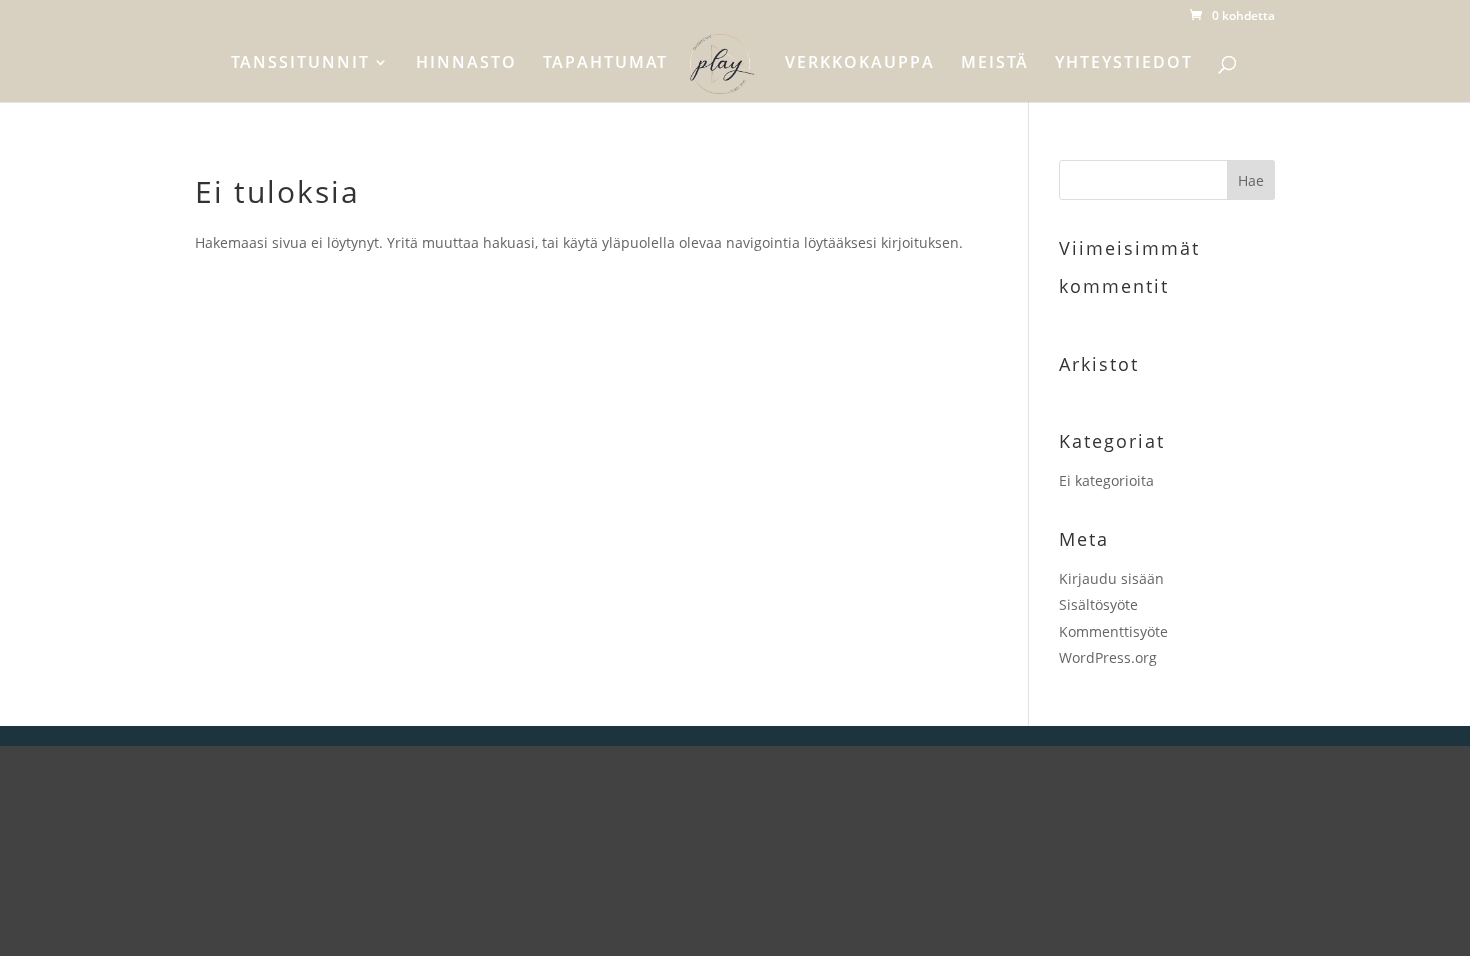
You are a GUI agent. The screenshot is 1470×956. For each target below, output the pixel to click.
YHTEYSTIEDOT (1124, 64)
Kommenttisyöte (1113, 631)
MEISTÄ (995, 64)
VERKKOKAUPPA (860, 64)
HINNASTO (466, 64)
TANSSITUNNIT (300, 64)
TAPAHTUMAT (605, 64)
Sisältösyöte (1098, 604)
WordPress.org (1108, 657)
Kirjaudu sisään (1111, 578)
